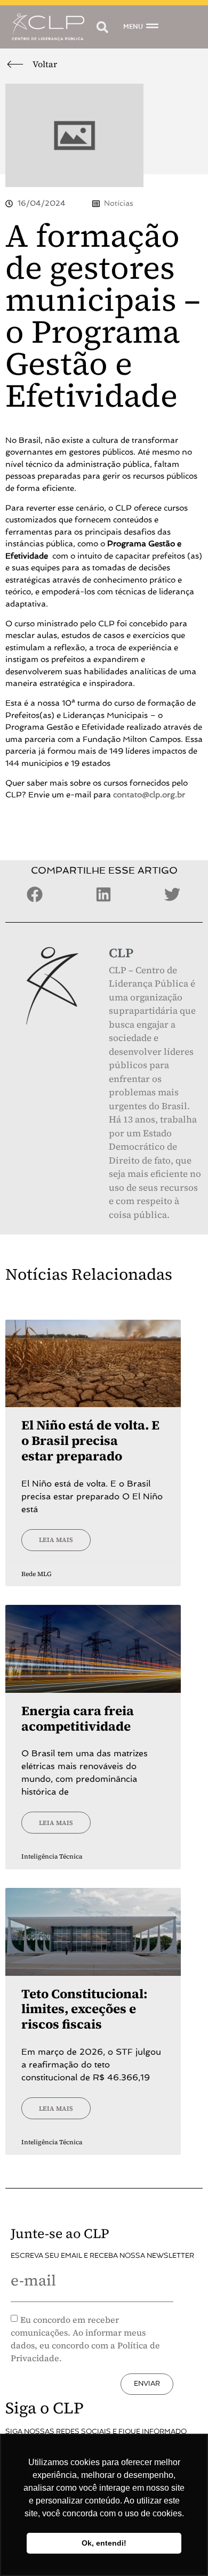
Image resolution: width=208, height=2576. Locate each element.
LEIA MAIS (56, 1540)
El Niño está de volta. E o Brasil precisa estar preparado (90, 1440)
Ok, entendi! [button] (104, 2543)
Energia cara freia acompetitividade (78, 1718)
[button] (102, 27)
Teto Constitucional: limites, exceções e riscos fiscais (84, 2009)
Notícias (119, 203)
